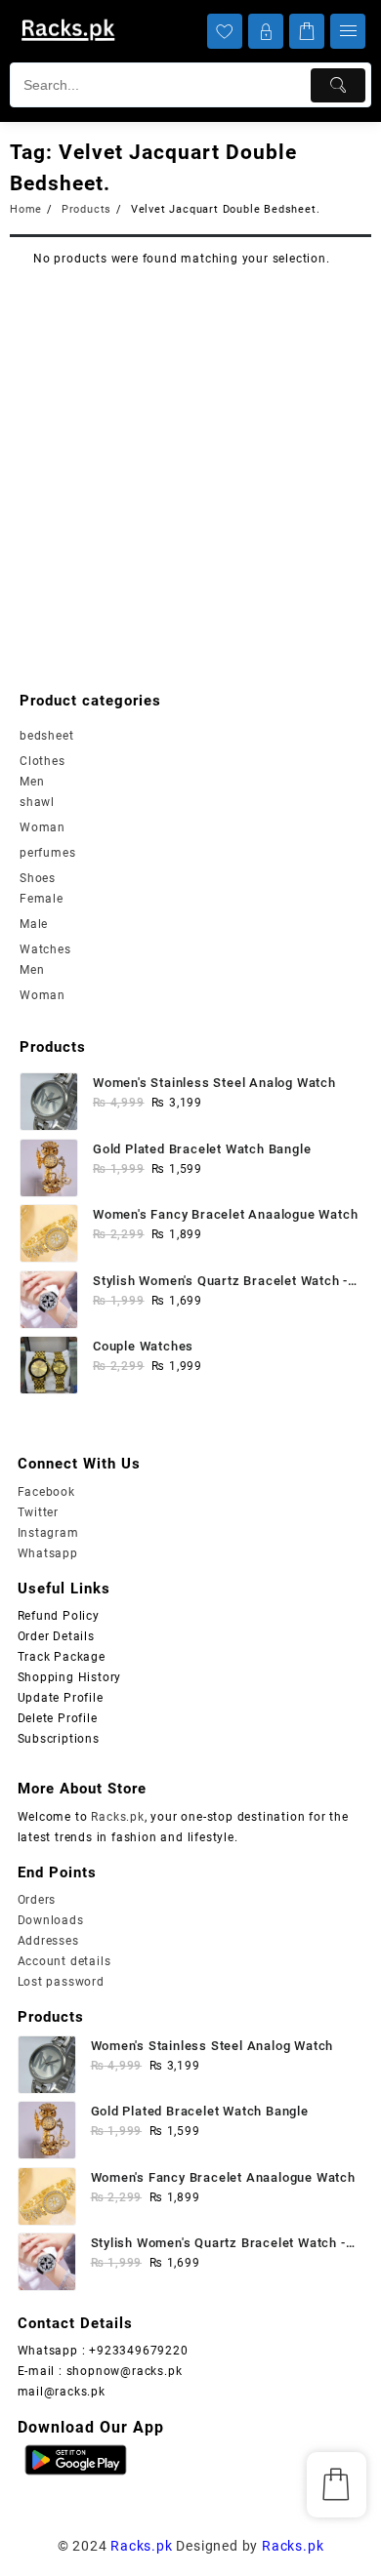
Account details (64, 1961)
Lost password (61, 1982)
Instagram (48, 1533)
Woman (42, 827)
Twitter (39, 1512)
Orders (37, 1900)
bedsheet (46, 736)
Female (42, 899)
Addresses (48, 1941)
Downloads (51, 1920)
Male (34, 924)
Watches (45, 949)
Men (32, 782)
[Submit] (338, 85)
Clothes (42, 761)
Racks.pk (117, 1817)
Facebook (46, 1492)
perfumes (47, 853)
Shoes (38, 878)
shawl (37, 802)
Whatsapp (48, 1553)
